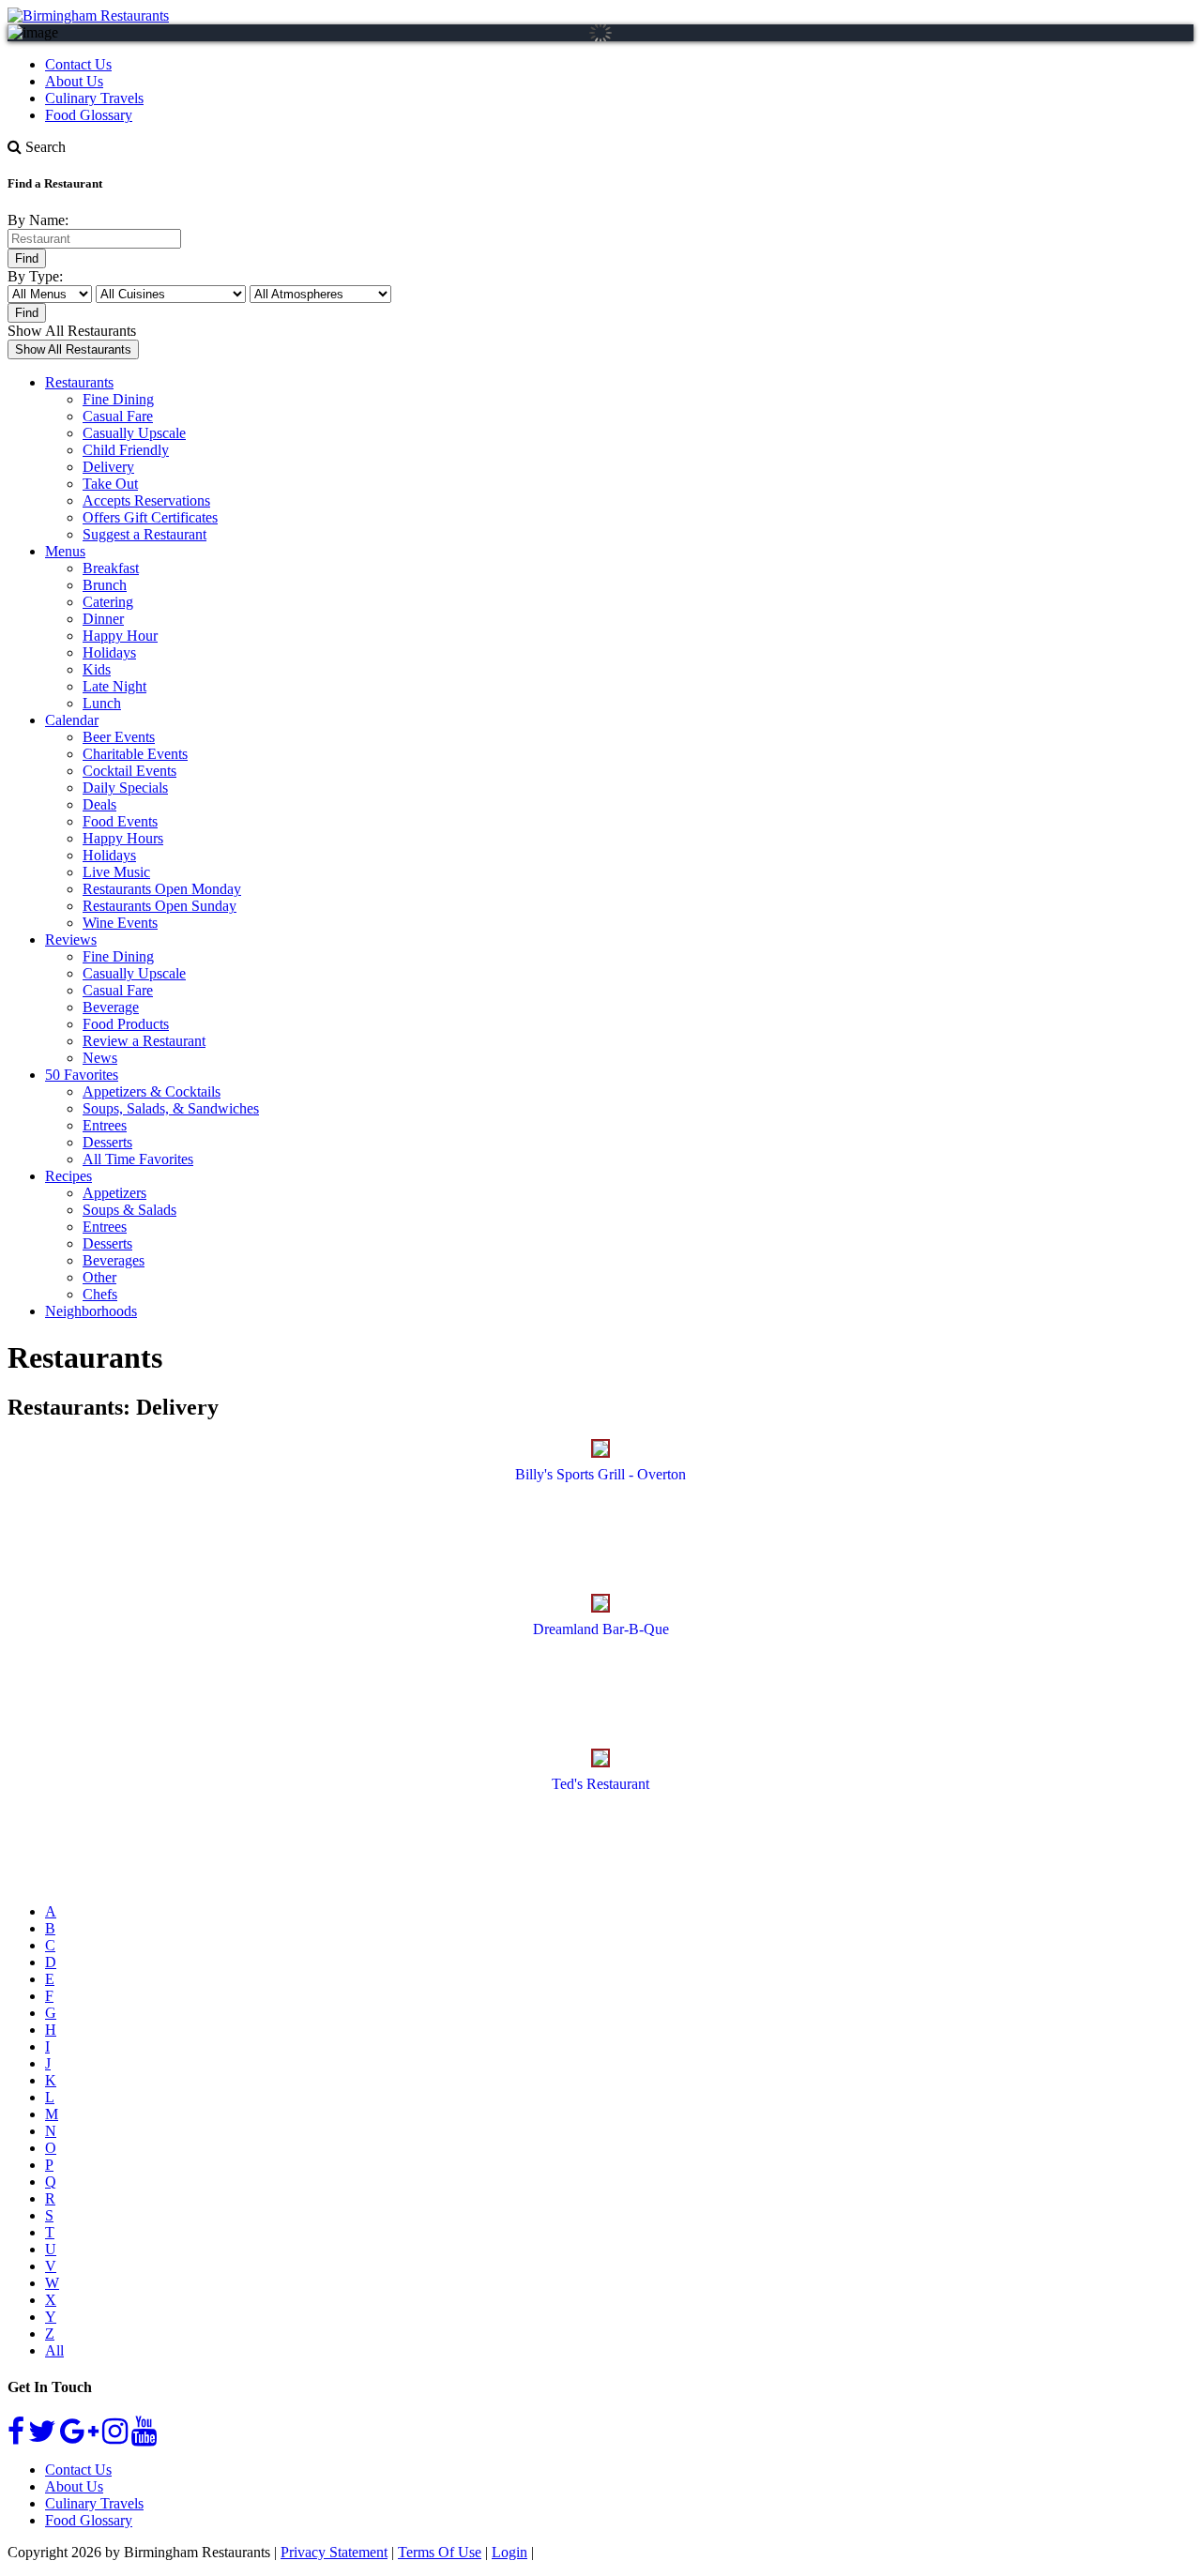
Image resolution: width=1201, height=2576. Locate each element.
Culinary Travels (94, 98)
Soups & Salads (129, 1210)
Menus (65, 551)
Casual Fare (118, 416)
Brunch (105, 585)
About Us (74, 81)
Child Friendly (126, 450)
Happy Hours (123, 838)
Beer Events (119, 737)
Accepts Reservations (146, 500)
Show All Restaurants (72, 331)
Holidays (109, 652)
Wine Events (120, 923)
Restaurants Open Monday (162, 889)
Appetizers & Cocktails (152, 1091)
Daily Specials (125, 788)
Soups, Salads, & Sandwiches (171, 1108)
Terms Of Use (440, 2552)
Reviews (71, 939)
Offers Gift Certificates (150, 517)
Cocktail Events (129, 771)
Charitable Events (135, 754)
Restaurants (79, 382)
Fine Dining (118, 399)
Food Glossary (89, 115)
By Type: (35, 276)
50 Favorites (82, 1075)
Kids (97, 669)
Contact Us (78, 64)
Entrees (105, 1125)
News (100, 1058)
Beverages (114, 1260)
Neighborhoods (91, 1311)
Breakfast (111, 568)
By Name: (38, 220)
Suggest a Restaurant (144, 534)
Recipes (68, 1176)
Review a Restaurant (144, 1041)
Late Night (114, 686)
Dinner (103, 619)
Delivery (108, 467)
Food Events (120, 821)
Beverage (111, 1007)
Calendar (72, 720)
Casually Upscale (134, 433)
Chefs (100, 1294)
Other (99, 1277)
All (54, 2350)
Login (509, 2552)
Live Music (116, 872)
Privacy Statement (334, 2552)
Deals (99, 804)
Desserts (107, 1142)
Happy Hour (120, 636)
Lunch (102, 703)
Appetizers (114, 1193)
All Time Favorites (138, 1159)
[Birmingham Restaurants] (88, 15)
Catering (108, 602)
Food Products (126, 1024)
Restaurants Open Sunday (160, 906)
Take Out (110, 484)
